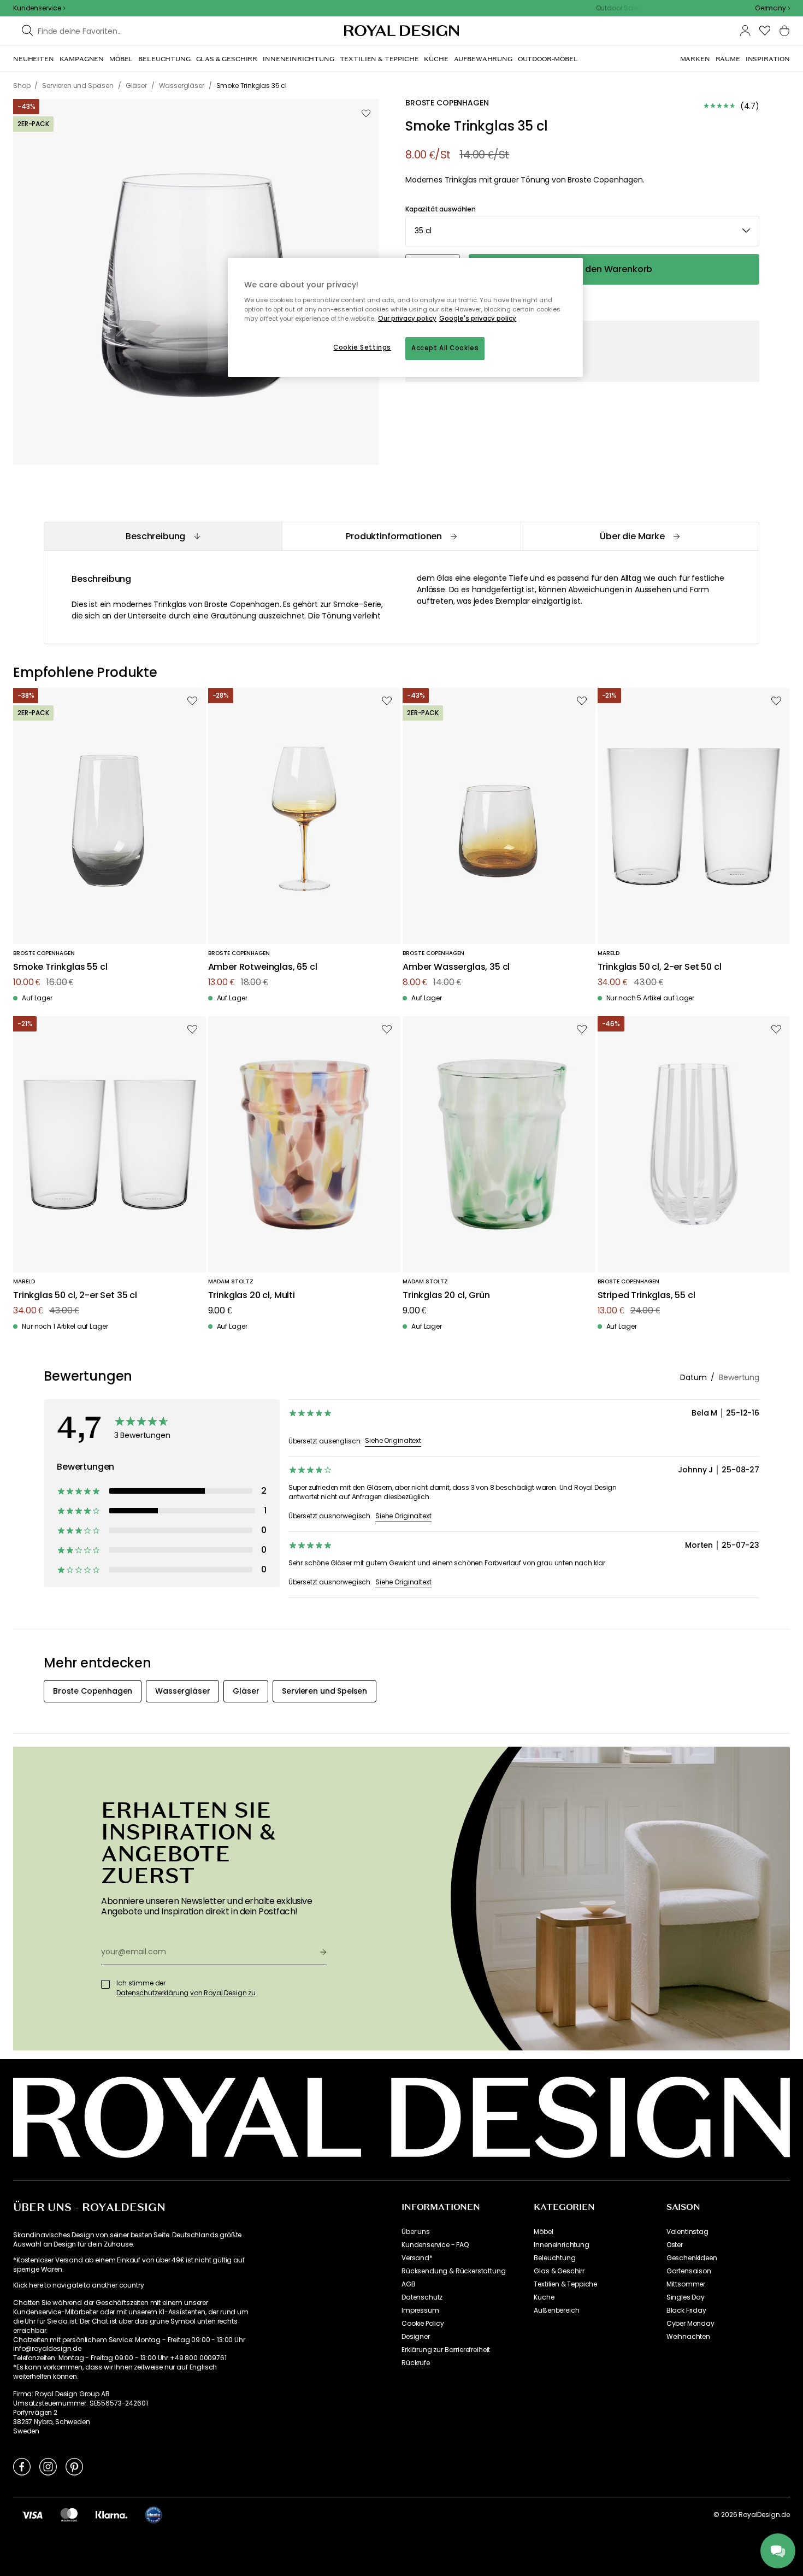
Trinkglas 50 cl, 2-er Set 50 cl (660, 967)
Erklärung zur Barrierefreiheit (446, 2350)
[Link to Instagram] (48, 2466)
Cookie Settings (362, 347)
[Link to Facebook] (22, 2466)
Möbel (543, 2232)
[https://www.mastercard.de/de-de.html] (69, 2515)
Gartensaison (689, 2271)
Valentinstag (687, 2232)
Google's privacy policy (478, 319)
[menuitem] (34, 59)
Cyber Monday (690, 2324)
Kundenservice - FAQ (435, 2245)
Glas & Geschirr (559, 2271)
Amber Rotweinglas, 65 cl (263, 967)
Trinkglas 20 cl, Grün (446, 1296)
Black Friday (686, 2310)
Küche (544, 2297)
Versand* (417, 2258)
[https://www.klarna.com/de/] (111, 2515)
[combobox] (772, 8)
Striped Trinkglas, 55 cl (646, 1296)
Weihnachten (688, 2337)
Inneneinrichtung (561, 2245)
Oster (675, 2245)
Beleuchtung (554, 2258)
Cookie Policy (423, 2324)
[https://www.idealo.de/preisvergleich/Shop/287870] (153, 2515)
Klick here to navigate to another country (78, 2285)
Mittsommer (686, 2284)
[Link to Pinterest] (74, 2466)
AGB (409, 2284)
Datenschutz (422, 2297)
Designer (416, 2337)
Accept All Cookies (445, 348)
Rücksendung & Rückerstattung (454, 2271)
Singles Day (686, 2297)
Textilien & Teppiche (565, 2284)
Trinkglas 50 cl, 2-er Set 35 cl (75, 1296)
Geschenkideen (692, 2258)
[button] (772, 8)
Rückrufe (416, 2363)
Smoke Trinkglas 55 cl (60, 967)
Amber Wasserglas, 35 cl (456, 967)
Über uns (416, 2232)
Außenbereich (556, 2310)
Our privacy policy (407, 319)
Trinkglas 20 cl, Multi (252, 1296)
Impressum (420, 2310)
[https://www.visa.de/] (32, 2515)
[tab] (163, 536)
